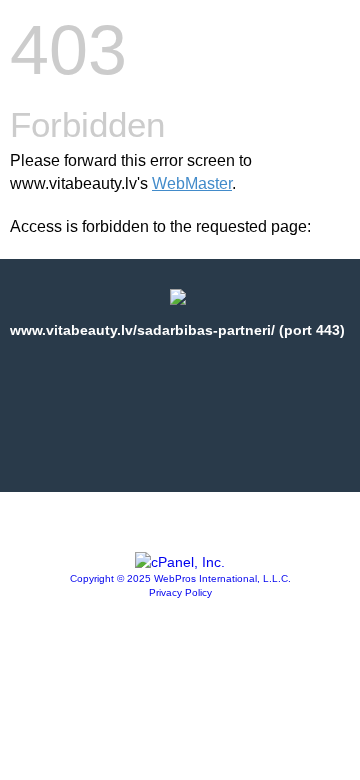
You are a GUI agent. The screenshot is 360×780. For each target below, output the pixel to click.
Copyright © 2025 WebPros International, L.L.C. (180, 578)
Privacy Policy (180, 592)
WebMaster (192, 183)
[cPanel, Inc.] (180, 562)
